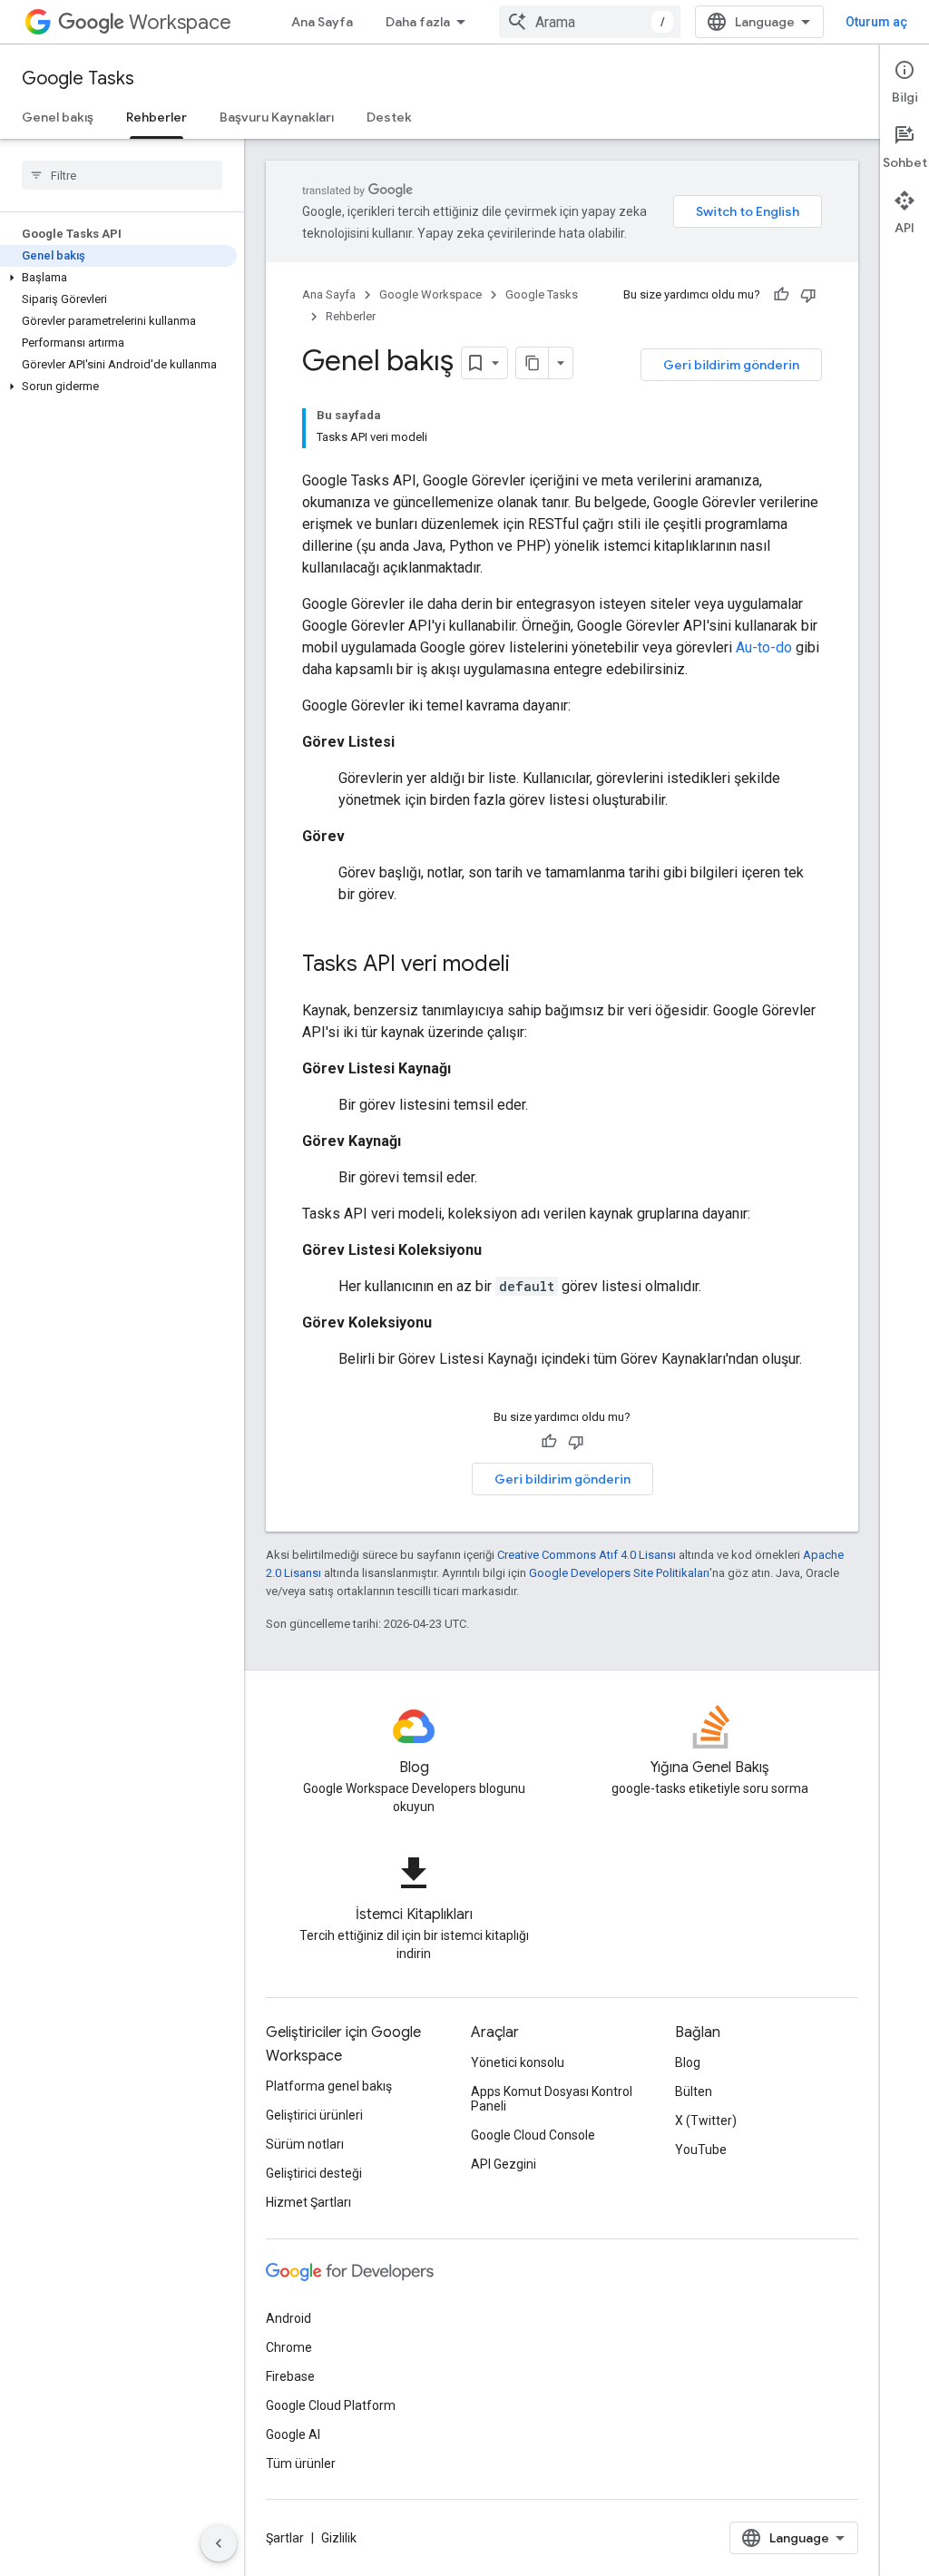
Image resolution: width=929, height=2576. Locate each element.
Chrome (289, 2347)
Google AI (293, 2434)
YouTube (701, 2150)
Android (288, 2318)
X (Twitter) (706, 2121)
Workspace (180, 22)
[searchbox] (122, 175)
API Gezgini (504, 2164)
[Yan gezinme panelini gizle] (219, 2543)
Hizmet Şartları (308, 2202)
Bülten (694, 2091)
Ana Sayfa (322, 22)
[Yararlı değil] (808, 295)
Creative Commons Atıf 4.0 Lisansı (587, 1555)
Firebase (290, 2376)
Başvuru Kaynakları (277, 117)
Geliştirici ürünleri (314, 2115)
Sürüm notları (305, 2144)
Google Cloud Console (533, 2135)
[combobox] (590, 22)
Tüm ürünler (301, 2463)
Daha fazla (418, 22)
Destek (389, 117)
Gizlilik (339, 2538)
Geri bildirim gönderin (731, 365)
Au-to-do (764, 647)
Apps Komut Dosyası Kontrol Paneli (552, 2099)
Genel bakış (58, 117)
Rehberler (156, 117)
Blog (688, 2062)
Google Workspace (430, 294)
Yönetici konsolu (518, 2062)
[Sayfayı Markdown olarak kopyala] (533, 363)
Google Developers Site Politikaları (619, 1573)
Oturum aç (876, 22)
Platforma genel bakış (329, 2086)
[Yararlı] (781, 295)
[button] (118, 278)
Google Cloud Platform (331, 2405)
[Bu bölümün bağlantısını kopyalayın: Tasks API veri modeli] (528, 965)
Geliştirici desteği (314, 2173)
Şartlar (285, 2538)
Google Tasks (78, 78)
